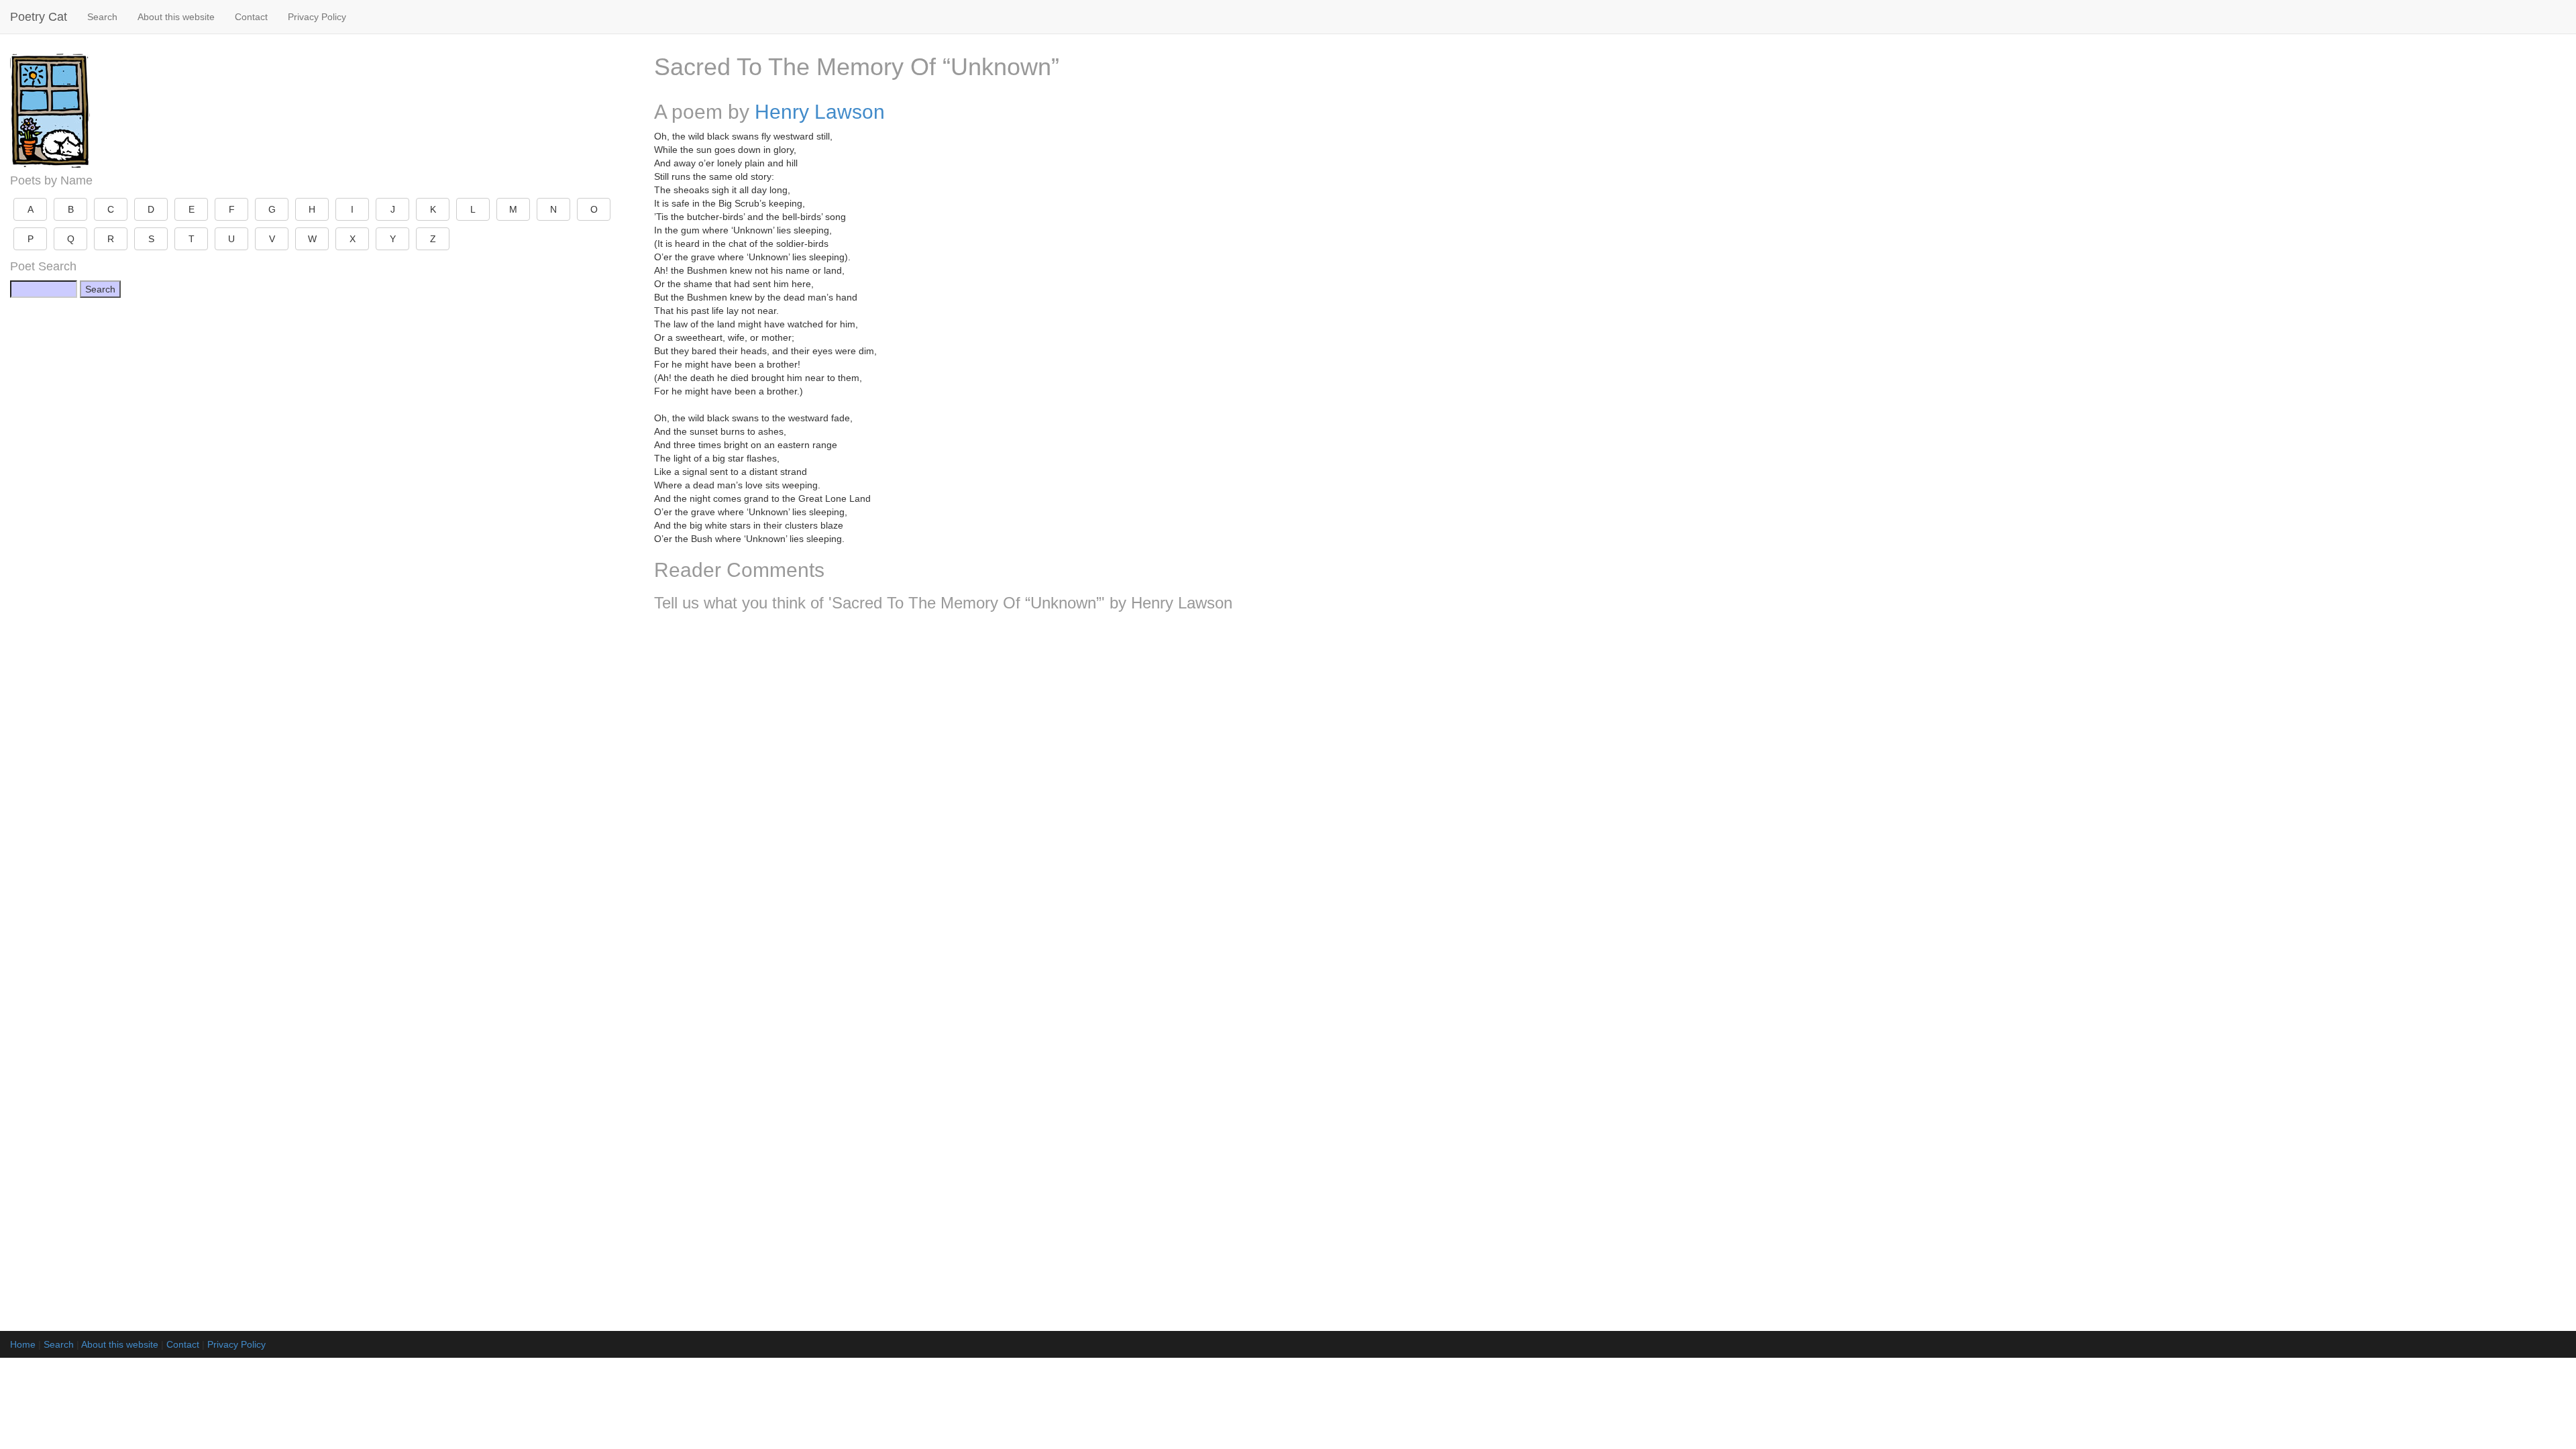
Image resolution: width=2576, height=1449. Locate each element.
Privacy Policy (317, 17)
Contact (251, 17)
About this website (176, 17)
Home (23, 1344)
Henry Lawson (820, 112)
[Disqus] (1610, 800)
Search (102, 17)
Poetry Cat (39, 17)
